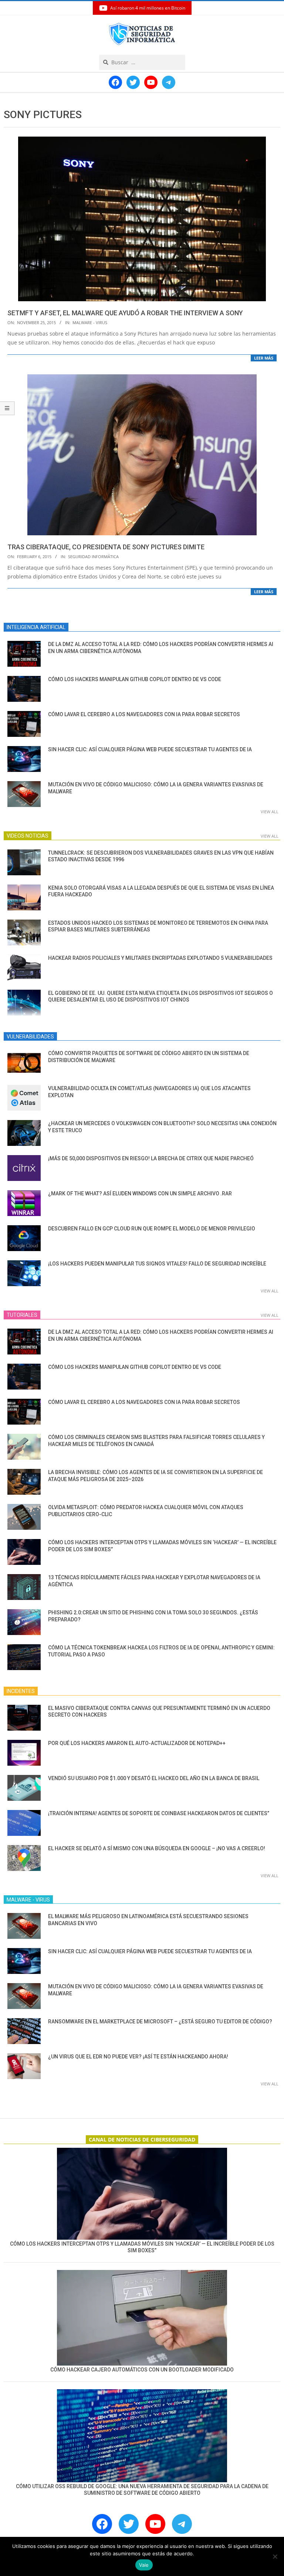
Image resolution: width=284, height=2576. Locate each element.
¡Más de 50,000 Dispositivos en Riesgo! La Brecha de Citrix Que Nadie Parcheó (151, 1158)
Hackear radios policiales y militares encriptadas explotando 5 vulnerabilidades (160, 958)
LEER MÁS (264, 358)
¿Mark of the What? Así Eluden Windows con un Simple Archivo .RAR (140, 1193)
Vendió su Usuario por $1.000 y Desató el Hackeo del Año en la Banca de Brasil (154, 1778)
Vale (144, 2565)
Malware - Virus (90, 322)
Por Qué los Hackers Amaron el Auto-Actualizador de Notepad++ (137, 1743)
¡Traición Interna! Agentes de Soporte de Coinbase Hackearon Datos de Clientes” (159, 1813)
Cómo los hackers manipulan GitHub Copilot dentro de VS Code (135, 679)
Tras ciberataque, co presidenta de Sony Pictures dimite (106, 547)
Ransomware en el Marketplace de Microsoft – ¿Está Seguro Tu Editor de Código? (160, 2022)
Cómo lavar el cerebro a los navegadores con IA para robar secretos (144, 714)
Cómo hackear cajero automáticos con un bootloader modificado (142, 2370)
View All (270, 812)
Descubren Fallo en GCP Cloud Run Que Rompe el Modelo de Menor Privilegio (152, 1229)
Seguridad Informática (93, 557)
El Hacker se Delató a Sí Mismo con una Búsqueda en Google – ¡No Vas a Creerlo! (157, 1848)
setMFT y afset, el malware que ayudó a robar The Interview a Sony (125, 313)
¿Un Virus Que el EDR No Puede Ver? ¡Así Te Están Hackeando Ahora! (138, 2057)
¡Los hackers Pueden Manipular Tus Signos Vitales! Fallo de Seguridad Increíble (157, 1264)
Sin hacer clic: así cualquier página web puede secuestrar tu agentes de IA (150, 749)
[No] (275, 2556)
